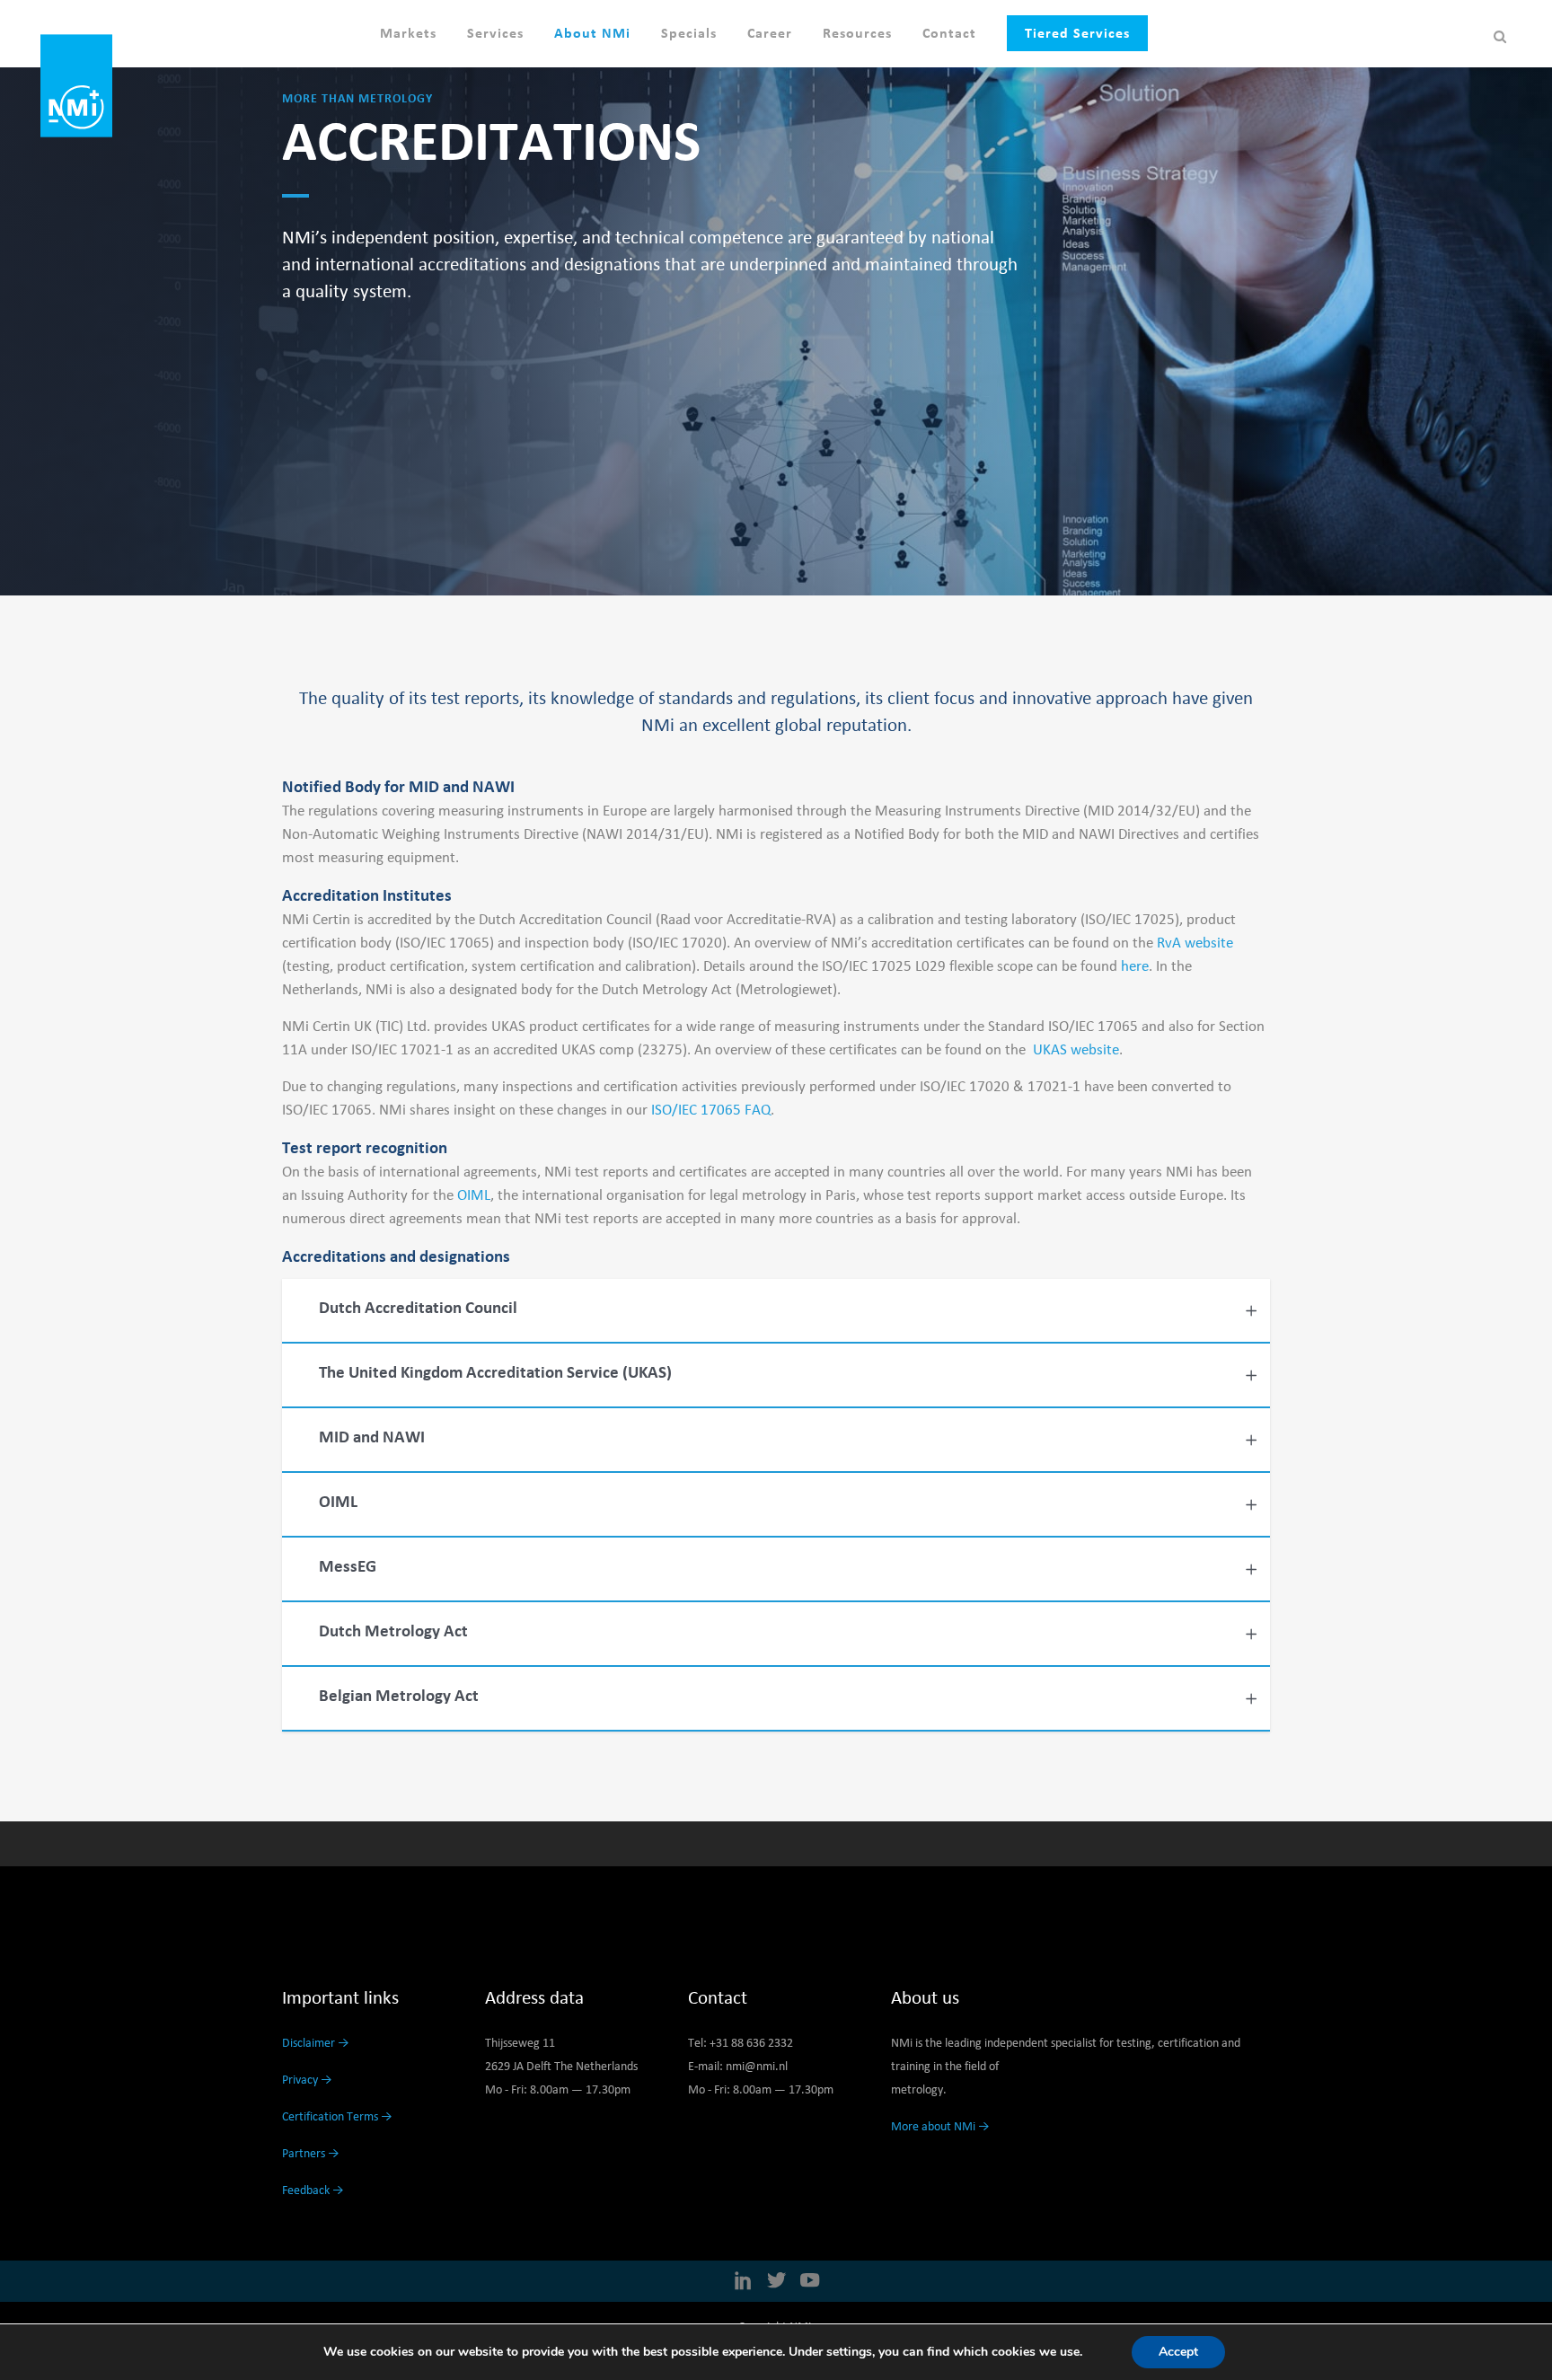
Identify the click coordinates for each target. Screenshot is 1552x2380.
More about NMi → (940, 2127)
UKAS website (1076, 1050)
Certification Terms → (337, 2117)
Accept (1178, 2352)
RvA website (1195, 943)
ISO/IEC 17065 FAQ (711, 1111)
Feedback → (313, 2190)
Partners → (311, 2154)
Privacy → (307, 2080)
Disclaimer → (316, 2043)
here (1135, 967)
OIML (472, 1196)
